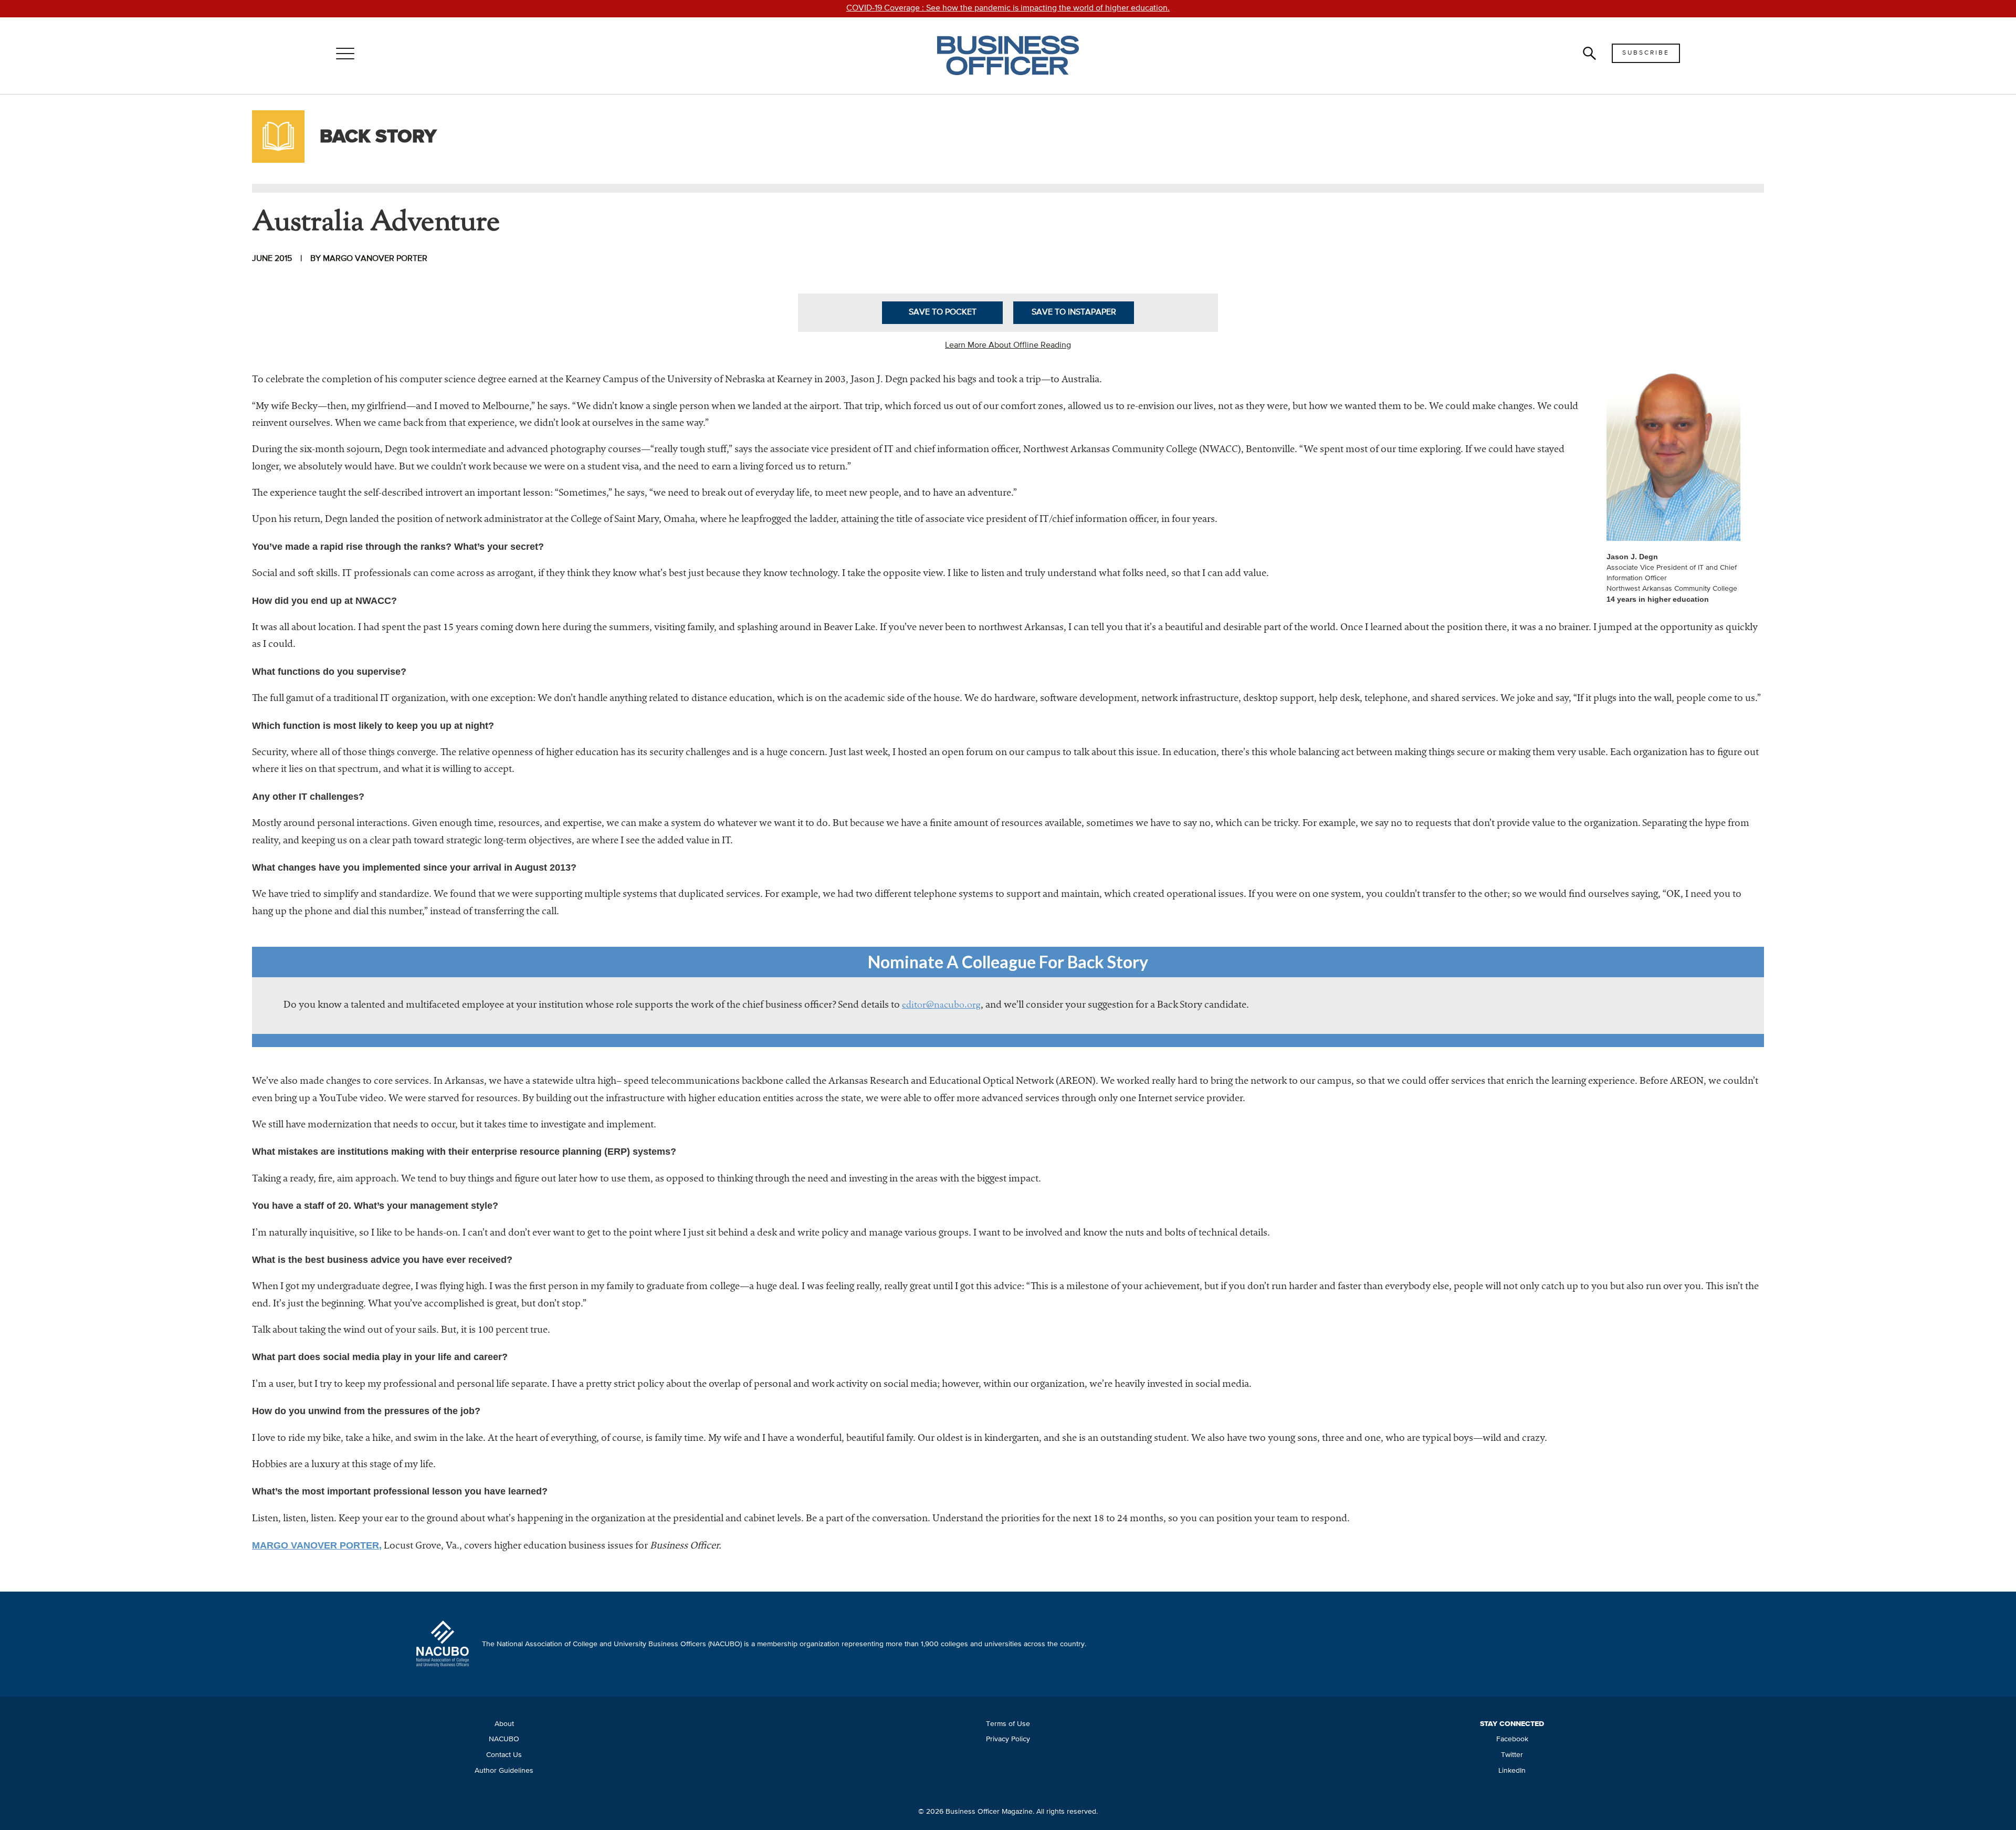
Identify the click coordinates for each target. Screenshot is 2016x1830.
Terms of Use (1008, 1724)
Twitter (1512, 1755)
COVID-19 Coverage (1008, 8)
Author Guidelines (504, 1771)
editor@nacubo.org (941, 1006)
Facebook (1512, 1739)
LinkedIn (1512, 1771)
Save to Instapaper (1074, 312)
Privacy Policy (1008, 1739)
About (504, 1724)
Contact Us (504, 1755)
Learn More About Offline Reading (1008, 346)
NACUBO (504, 1739)
